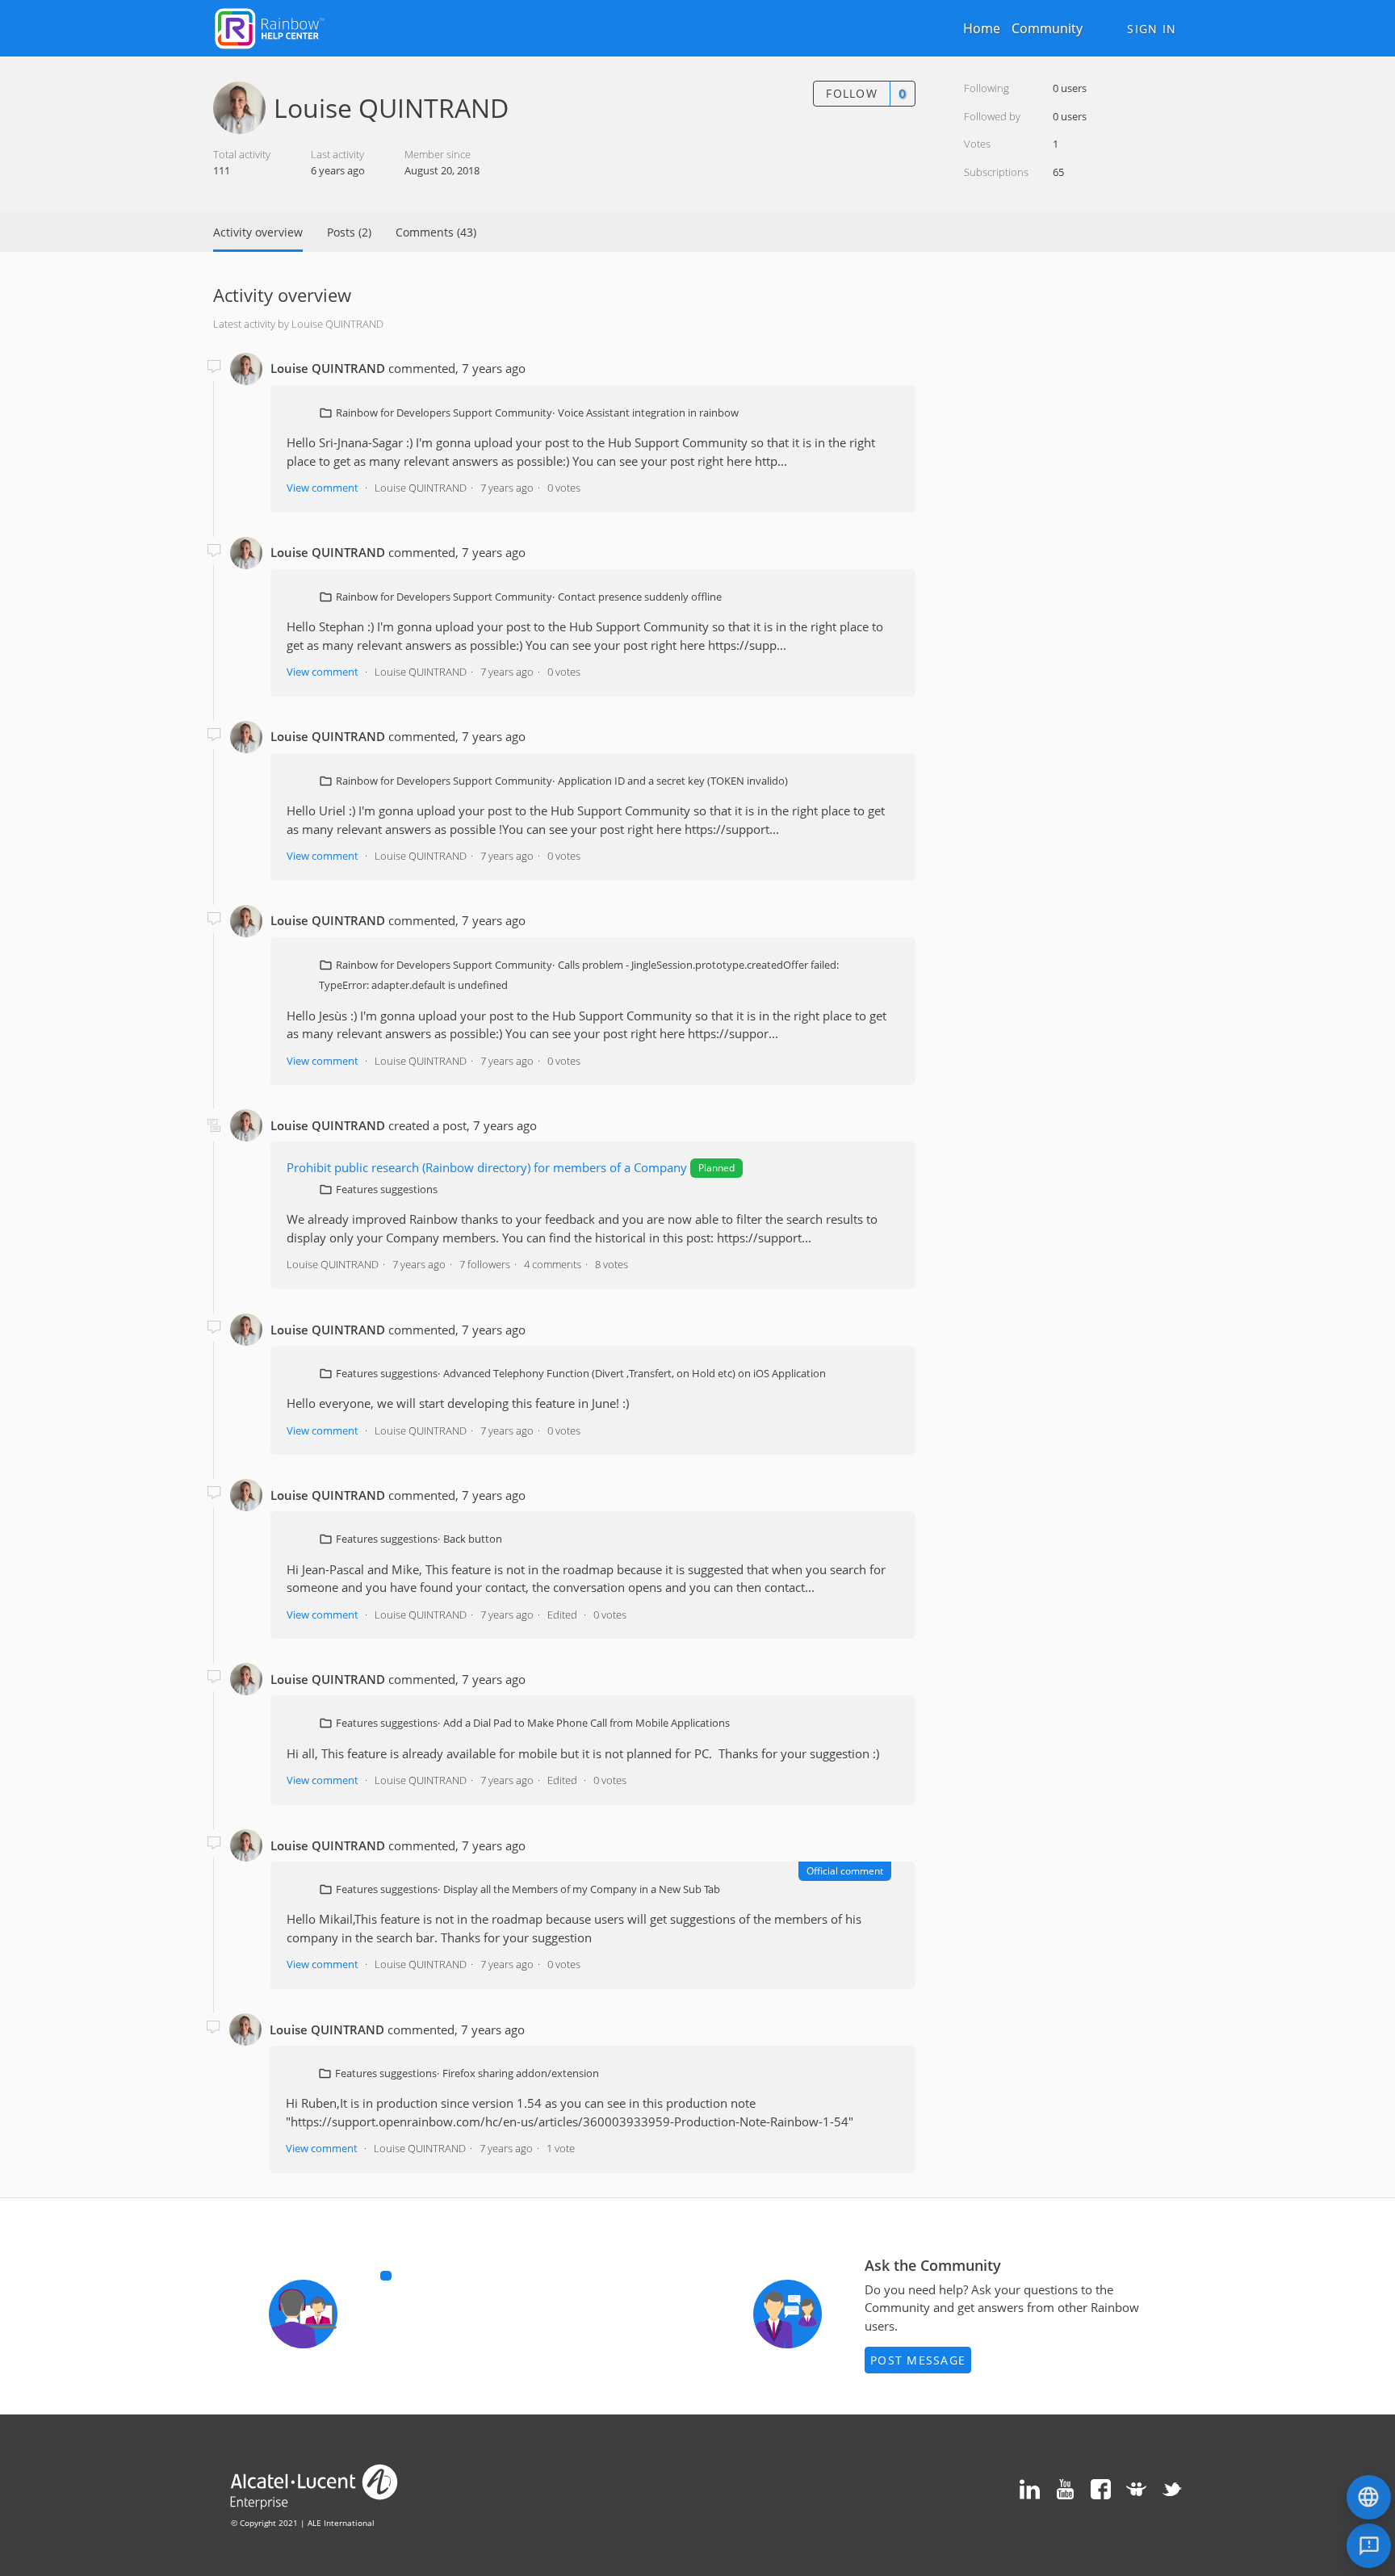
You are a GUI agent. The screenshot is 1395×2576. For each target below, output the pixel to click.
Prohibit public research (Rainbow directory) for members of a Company (487, 1167)
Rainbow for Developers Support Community (444, 413)
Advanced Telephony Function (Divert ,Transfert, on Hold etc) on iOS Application (635, 1373)
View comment (323, 488)
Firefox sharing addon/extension (521, 2073)
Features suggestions (387, 1189)
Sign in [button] (1152, 29)
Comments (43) (436, 232)
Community (1047, 28)
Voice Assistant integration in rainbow (648, 413)
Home (982, 28)
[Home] (270, 27)
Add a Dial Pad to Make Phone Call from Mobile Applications (586, 1723)
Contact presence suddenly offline (640, 597)
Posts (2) (349, 232)
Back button (473, 1539)
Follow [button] (852, 93)
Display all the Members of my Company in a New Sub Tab (582, 1889)
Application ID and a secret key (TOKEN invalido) (673, 781)
